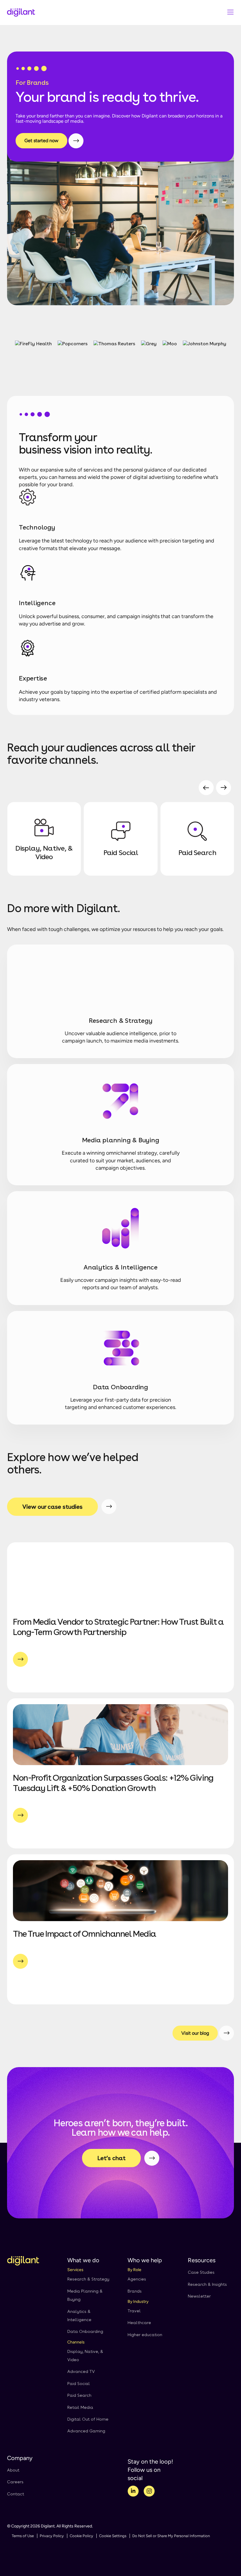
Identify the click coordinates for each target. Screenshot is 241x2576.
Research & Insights (207, 2284)
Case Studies (201, 2272)
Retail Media (80, 2407)
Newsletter (199, 2296)
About (13, 2470)
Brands (135, 2291)
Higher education (145, 2335)
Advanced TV (81, 2371)
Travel (134, 2311)
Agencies (137, 2279)
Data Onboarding (85, 2331)
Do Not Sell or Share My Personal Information (171, 2536)
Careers (15, 2482)
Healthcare (139, 2323)
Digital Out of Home (88, 2419)
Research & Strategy (88, 2279)
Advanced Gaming (86, 2431)
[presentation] (206, 788)
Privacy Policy (52, 2536)
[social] (133, 2492)
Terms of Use (23, 2536)
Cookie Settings (113, 2536)
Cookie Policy (81, 2536)
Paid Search (79, 2395)
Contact (16, 2494)
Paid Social (79, 2384)
